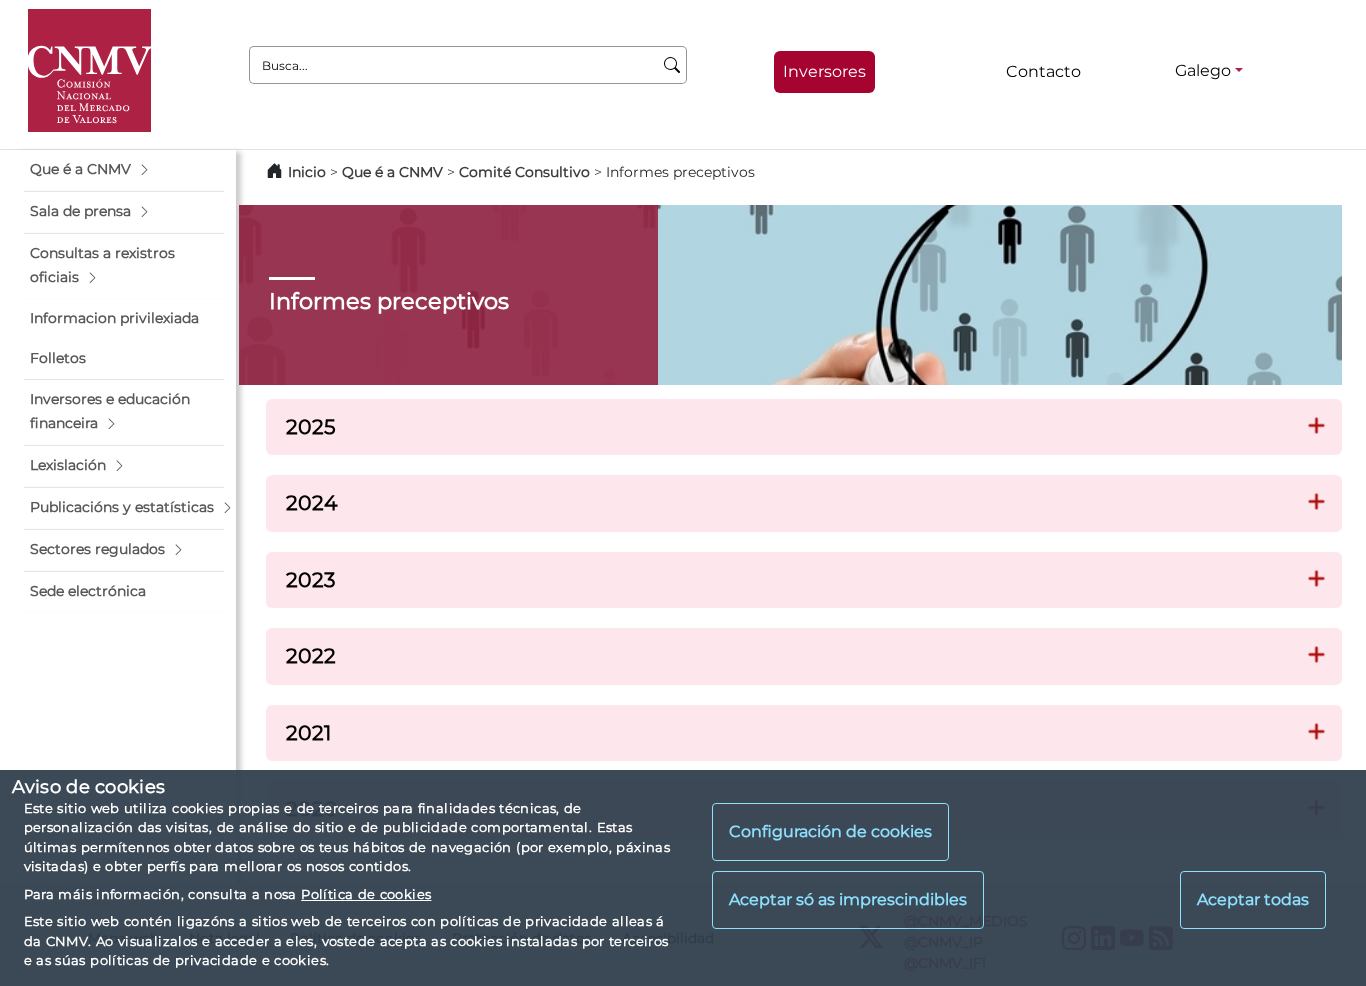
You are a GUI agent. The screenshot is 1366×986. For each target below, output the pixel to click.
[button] (124, 170)
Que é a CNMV (392, 172)
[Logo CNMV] (89, 70)
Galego (1203, 70)
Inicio (307, 172)
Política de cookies (366, 894)
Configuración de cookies (830, 832)
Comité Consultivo (524, 172)
